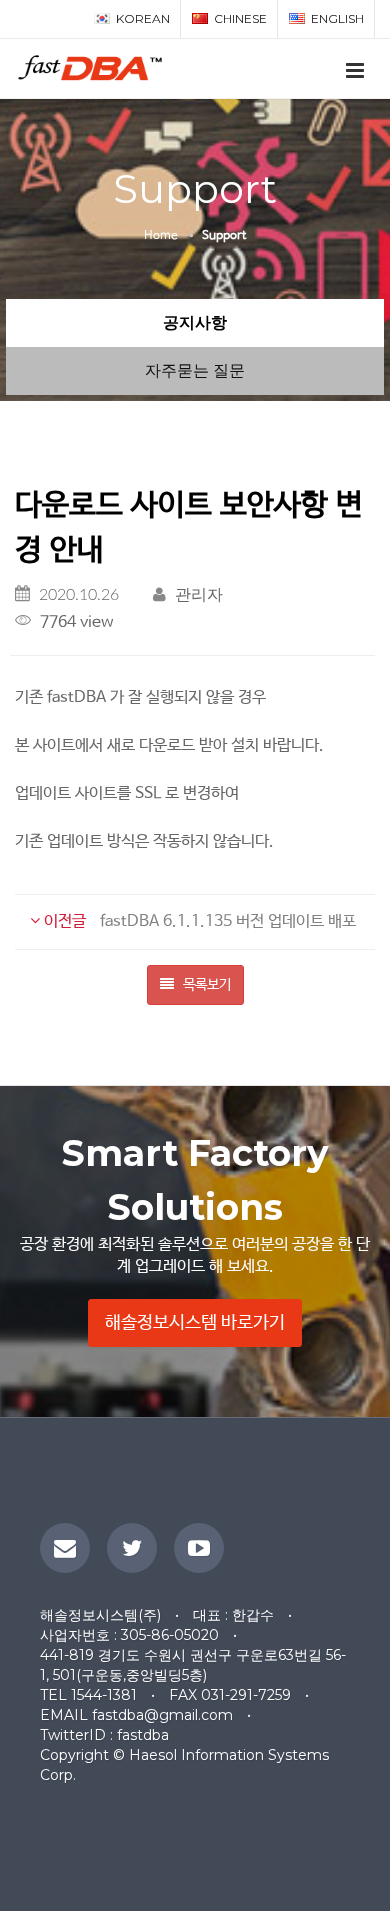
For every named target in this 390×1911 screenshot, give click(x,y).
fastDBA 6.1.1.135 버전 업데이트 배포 (198, 921)
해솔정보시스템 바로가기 (195, 1323)
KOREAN (143, 18)
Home (161, 236)
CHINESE (240, 18)
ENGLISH (337, 18)
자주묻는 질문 (195, 370)
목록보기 (205, 985)
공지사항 (195, 322)
